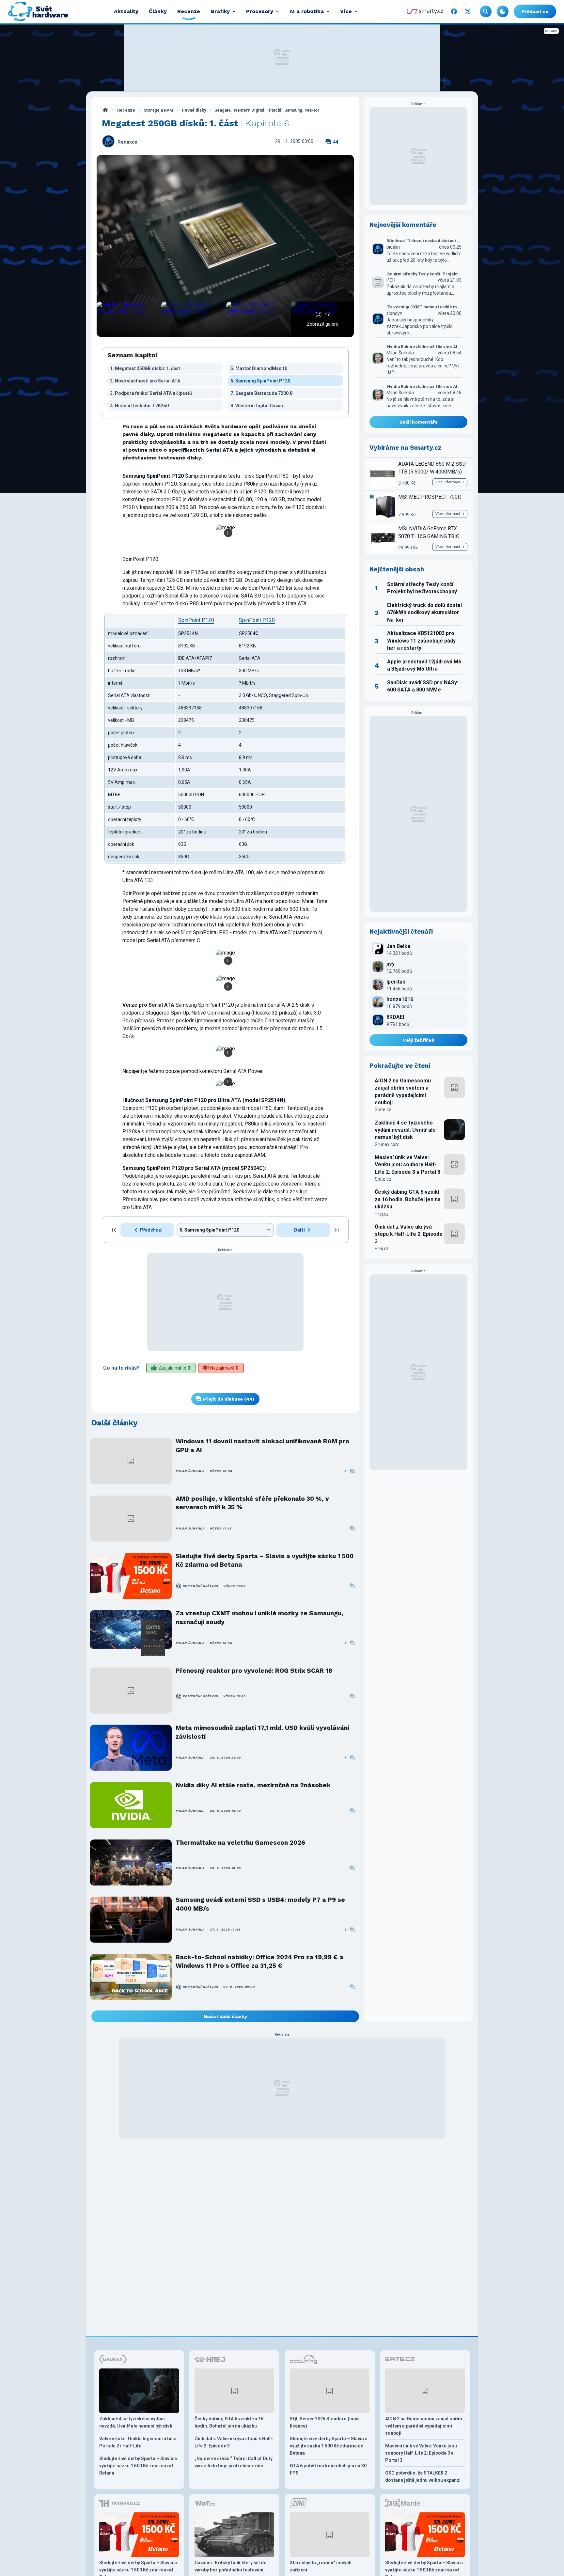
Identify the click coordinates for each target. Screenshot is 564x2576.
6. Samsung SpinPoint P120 (260, 381)
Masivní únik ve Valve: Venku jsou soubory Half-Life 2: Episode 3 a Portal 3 (407, 1165)
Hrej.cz (382, 1214)
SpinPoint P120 (196, 620)
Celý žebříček (419, 1040)
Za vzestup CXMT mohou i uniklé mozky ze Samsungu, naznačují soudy (259, 1617)
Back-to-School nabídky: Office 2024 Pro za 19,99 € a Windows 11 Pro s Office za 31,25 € (259, 1961)
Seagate (223, 110)
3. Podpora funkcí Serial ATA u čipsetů (151, 393)
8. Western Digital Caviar (257, 406)
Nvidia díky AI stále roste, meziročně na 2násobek (253, 1785)
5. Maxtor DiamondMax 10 (259, 368)
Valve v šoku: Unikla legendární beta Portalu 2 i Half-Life (138, 2442)
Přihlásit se (535, 11)
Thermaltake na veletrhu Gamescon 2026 (240, 1843)
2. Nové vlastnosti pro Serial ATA (145, 381)
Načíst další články (225, 2016)
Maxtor (312, 110)
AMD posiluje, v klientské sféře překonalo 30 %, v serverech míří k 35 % (252, 1503)
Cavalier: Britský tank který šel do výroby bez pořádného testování (231, 2566)
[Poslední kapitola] (337, 1230)
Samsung (293, 110)
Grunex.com (387, 1144)
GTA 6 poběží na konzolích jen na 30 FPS (328, 2469)
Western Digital (249, 110)
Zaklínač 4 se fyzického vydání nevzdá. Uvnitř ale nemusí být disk (405, 1130)
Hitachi (274, 110)
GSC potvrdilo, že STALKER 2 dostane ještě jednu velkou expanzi (423, 2476)
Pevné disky (194, 110)
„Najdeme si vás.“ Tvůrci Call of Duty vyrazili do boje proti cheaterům (234, 2462)
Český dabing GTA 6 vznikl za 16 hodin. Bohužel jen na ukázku (408, 1199)
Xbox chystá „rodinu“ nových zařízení (321, 2566)
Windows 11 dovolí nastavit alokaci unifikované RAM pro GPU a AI (262, 1445)
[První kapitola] (114, 1230)
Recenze (126, 110)
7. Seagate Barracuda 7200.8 (261, 393)
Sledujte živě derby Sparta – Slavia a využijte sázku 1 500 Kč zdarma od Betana (265, 1560)
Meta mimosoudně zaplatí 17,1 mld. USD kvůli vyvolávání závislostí (262, 1732)
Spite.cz (383, 1110)
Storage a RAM (158, 110)
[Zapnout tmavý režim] (503, 11)
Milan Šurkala (190, 1471)
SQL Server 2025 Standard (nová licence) (325, 2422)
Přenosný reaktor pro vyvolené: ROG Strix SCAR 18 (254, 1671)
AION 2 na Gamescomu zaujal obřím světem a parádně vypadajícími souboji (403, 1092)
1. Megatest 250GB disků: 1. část (145, 368)
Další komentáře (419, 422)
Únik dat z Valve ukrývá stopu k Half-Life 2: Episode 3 (409, 1234)
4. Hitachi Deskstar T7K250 (139, 406)
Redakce (127, 142)
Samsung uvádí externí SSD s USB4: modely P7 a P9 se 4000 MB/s (260, 1904)
